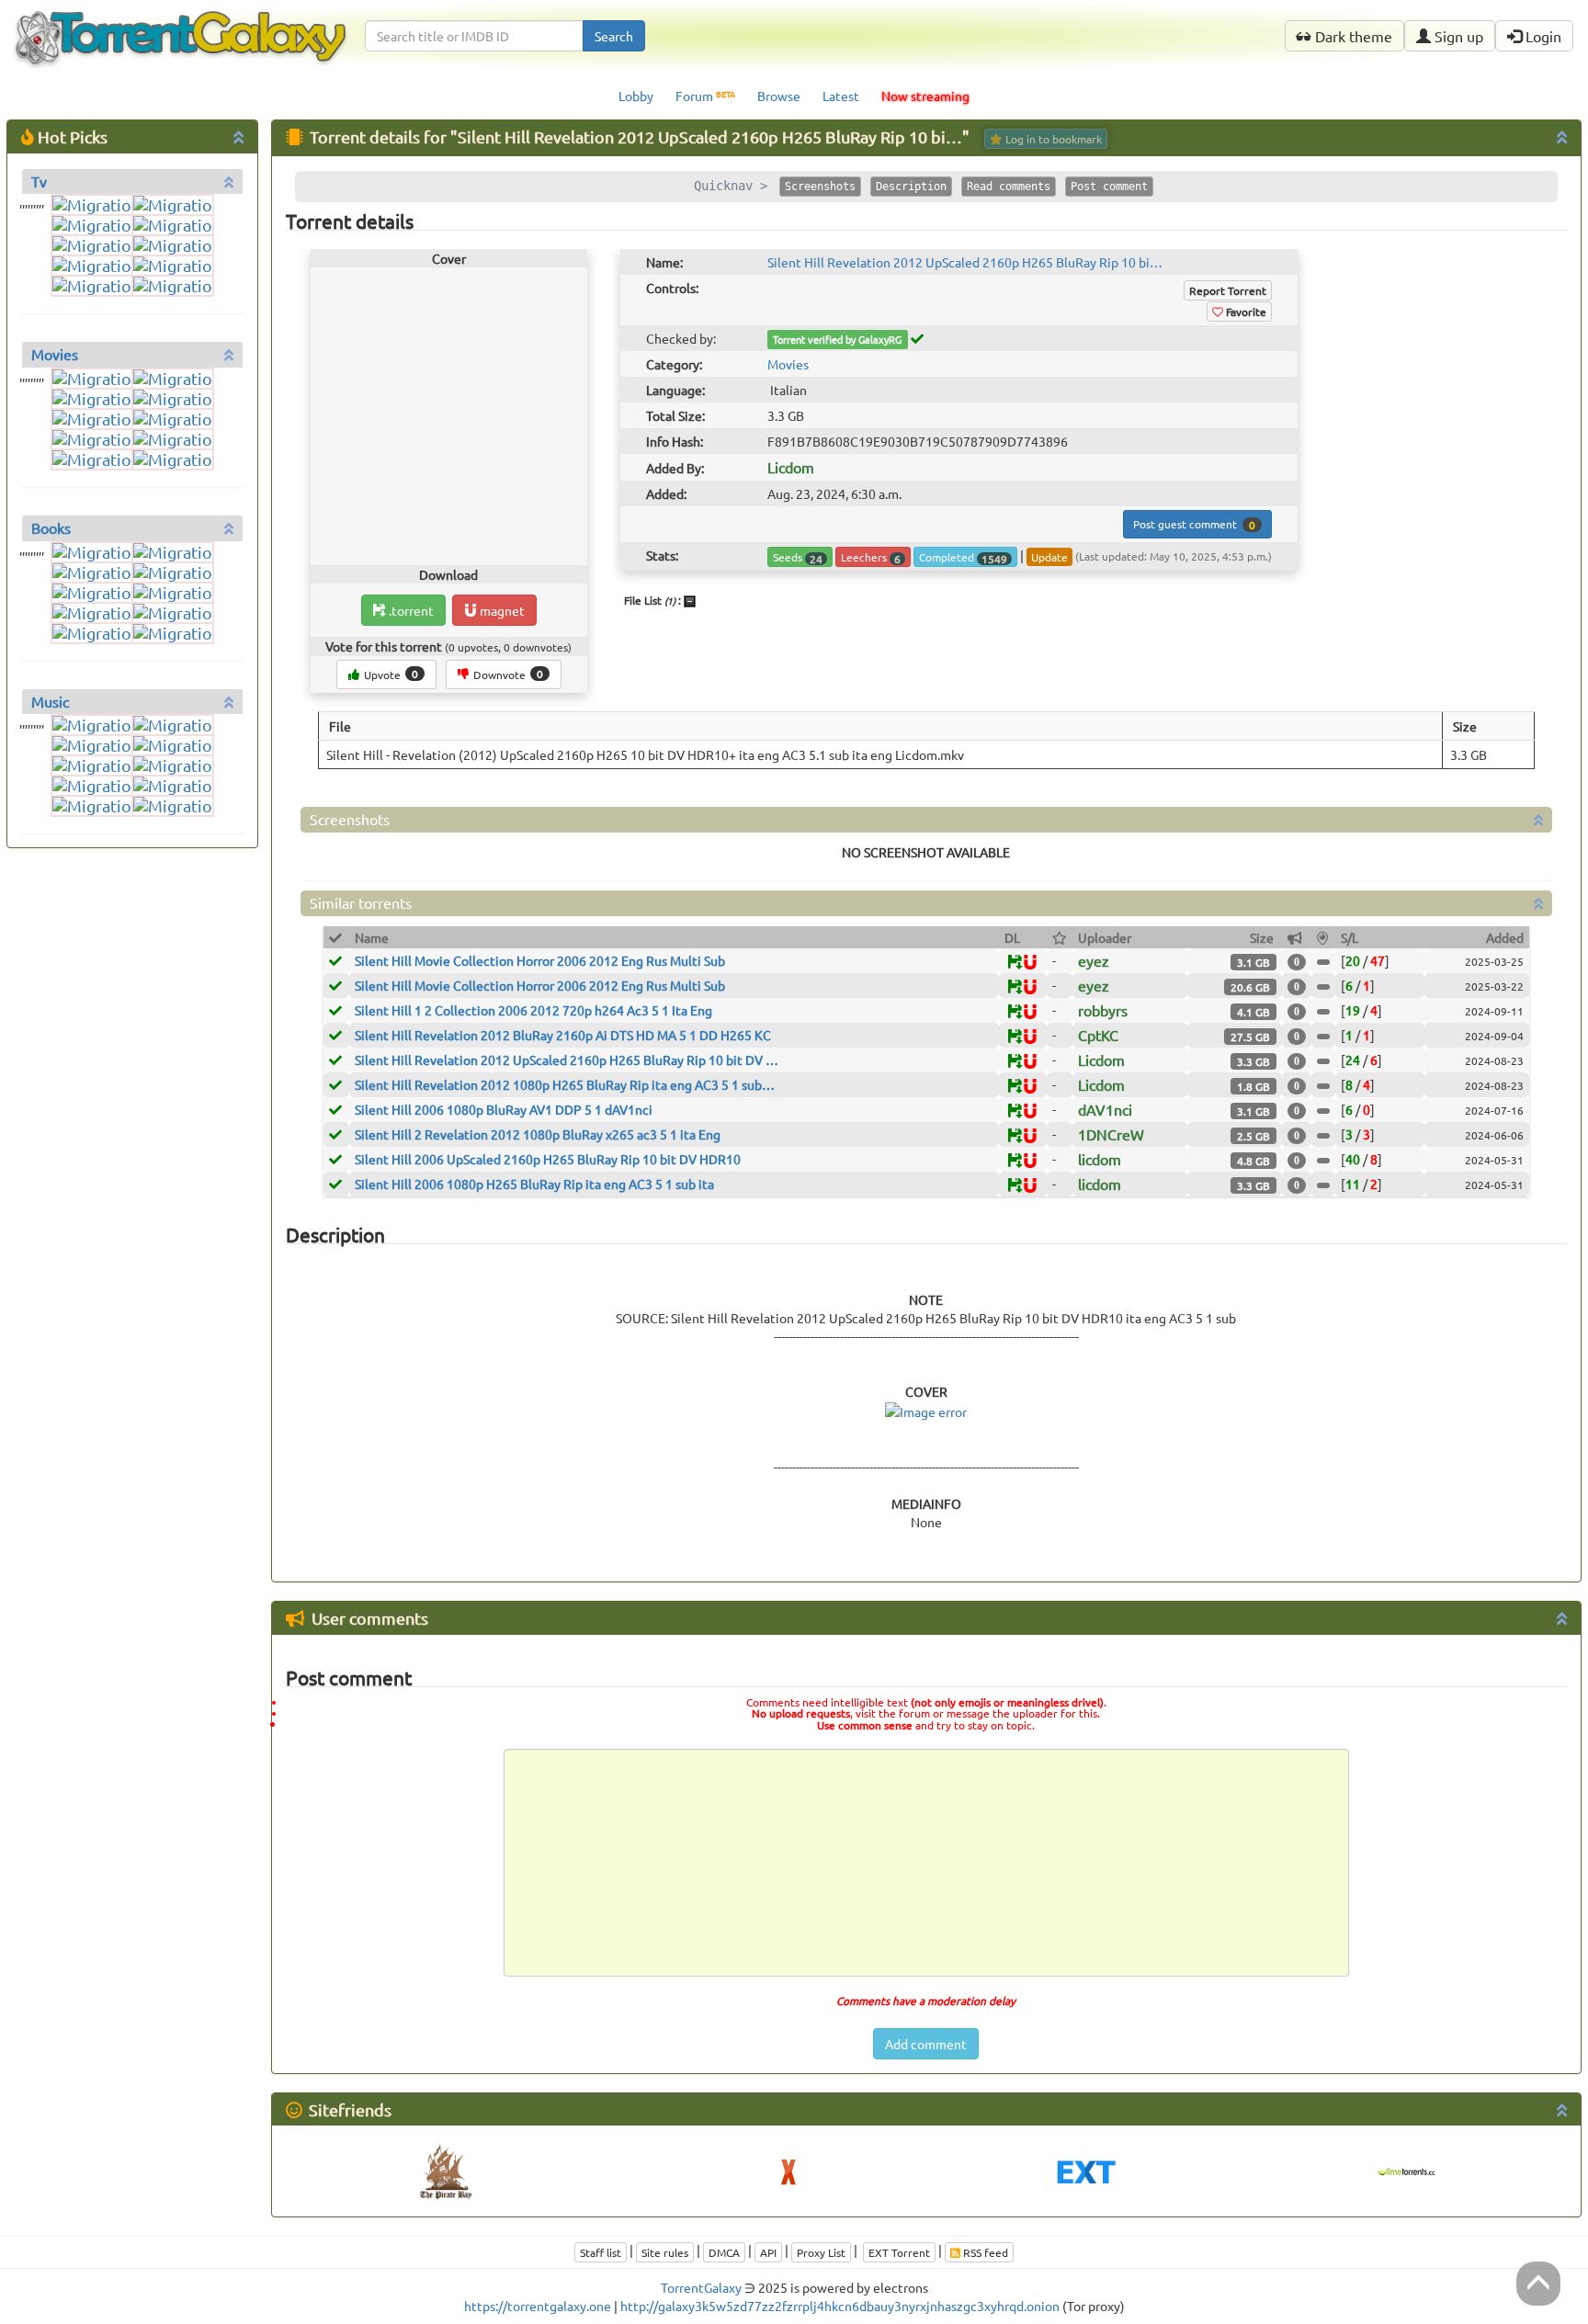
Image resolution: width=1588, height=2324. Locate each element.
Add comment (926, 2044)
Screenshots (820, 187)
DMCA (724, 2252)
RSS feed (984, 2252)
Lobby (636, 96)
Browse (779, 96)
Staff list (601, 2252)
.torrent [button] (410, 610)
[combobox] (474, 36)
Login (1542, 36)
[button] (1030, 963)
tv (39, 181)
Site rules (665, 2252)
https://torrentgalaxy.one (538, 2306)
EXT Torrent (899, 2252)
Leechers (871, 558)
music (50, 701)
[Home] (180, 24)
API (768, 2252)
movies (55, 354)
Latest (841, 96)
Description (911, 187)
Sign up (1457, 36)
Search (614, 36)
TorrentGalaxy (701, 2287)
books (51, 527)
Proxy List (821, 2252)
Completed (963, 558)
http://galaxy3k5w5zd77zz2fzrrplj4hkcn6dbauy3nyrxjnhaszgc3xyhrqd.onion (840, 2306)
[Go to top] (1538, 2284)
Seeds (798, 558)
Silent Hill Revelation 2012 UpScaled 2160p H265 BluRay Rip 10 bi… (965, 262)
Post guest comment (1194, 524)
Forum (705, 96)
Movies (788, 364)
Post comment (1109, 187)
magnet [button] (501, 610)
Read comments (1009, 187)
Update (1049, 557)
